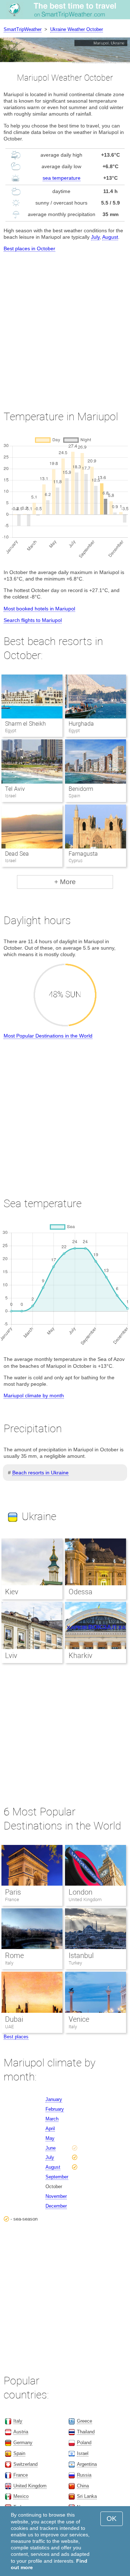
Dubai (14, 2019)
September (57, 2177)
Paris (13, 1892)
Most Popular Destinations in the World (48, 1036)
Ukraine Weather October (77, 29)
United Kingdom (85, 1899)
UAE (9, 2027)
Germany (23, 2443)
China (83, 2486)
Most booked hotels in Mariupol (39, 609)
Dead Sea (17, 854)
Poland (84, 2443)
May (50, 2138)
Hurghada (81, 724)
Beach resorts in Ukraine (40, 1473)
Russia (84, 2475)
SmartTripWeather (23, 29)
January (54, 2099)
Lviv (11, 1656)
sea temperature (62, 178)
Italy (9, 1963)
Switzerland (25, 2464)
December (56, 2206)
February (55, 2109)
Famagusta (83, 854)
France (12, 1899)
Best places (16, 2037)
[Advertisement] (65, 325)
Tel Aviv (15, 789)
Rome (14, 1955)
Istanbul (81, 1955)
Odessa (81, 1592)
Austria (21, 2432)
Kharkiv (81, 1656)
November (56, 2196)
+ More (65, 882)
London (81, 1892)
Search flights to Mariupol (33, 620)
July (95, 237)
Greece (84, 2421)
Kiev (12, 1592)
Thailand (86, 2432)
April (50, 2129)
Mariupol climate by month (34, 1395)
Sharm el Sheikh (25, 724)
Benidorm (81, 789)
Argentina (87, 2464)
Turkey (75, 1963)
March (52, 2119)
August (110, 237)
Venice (79, 2019)
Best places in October (29, 248)
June (51, 2148)
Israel (83, 2453)
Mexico (21, 2496)
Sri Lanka (87, 2496)
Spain (19, 2453)
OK (112, 2519)
